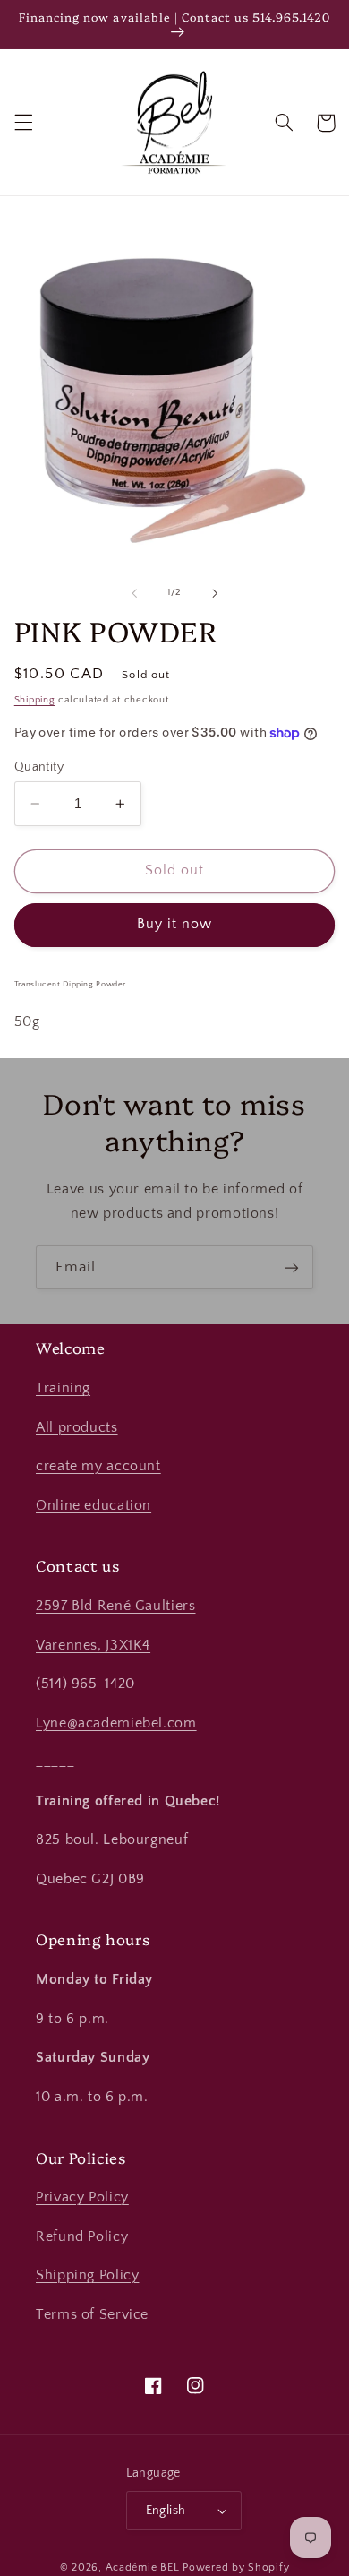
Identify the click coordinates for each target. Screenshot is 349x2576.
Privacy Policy (82, 2197)
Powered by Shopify (236, 2567)
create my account (98, 1466)
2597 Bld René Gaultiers (116, 1606)
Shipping (35, 700)
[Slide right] (215, 593)
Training (63, 1388)
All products (77, 1428)
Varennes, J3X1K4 (93, 1646)
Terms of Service (92, 2315)
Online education (94, 1506)
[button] (23, 123)
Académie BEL (143, 2567)
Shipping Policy (87, 2275)
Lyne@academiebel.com (116, 1723)
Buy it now (175, 924)
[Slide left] (134, 593)
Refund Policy (82, 2237)
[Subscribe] (292, 1267)
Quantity (39, 767)
